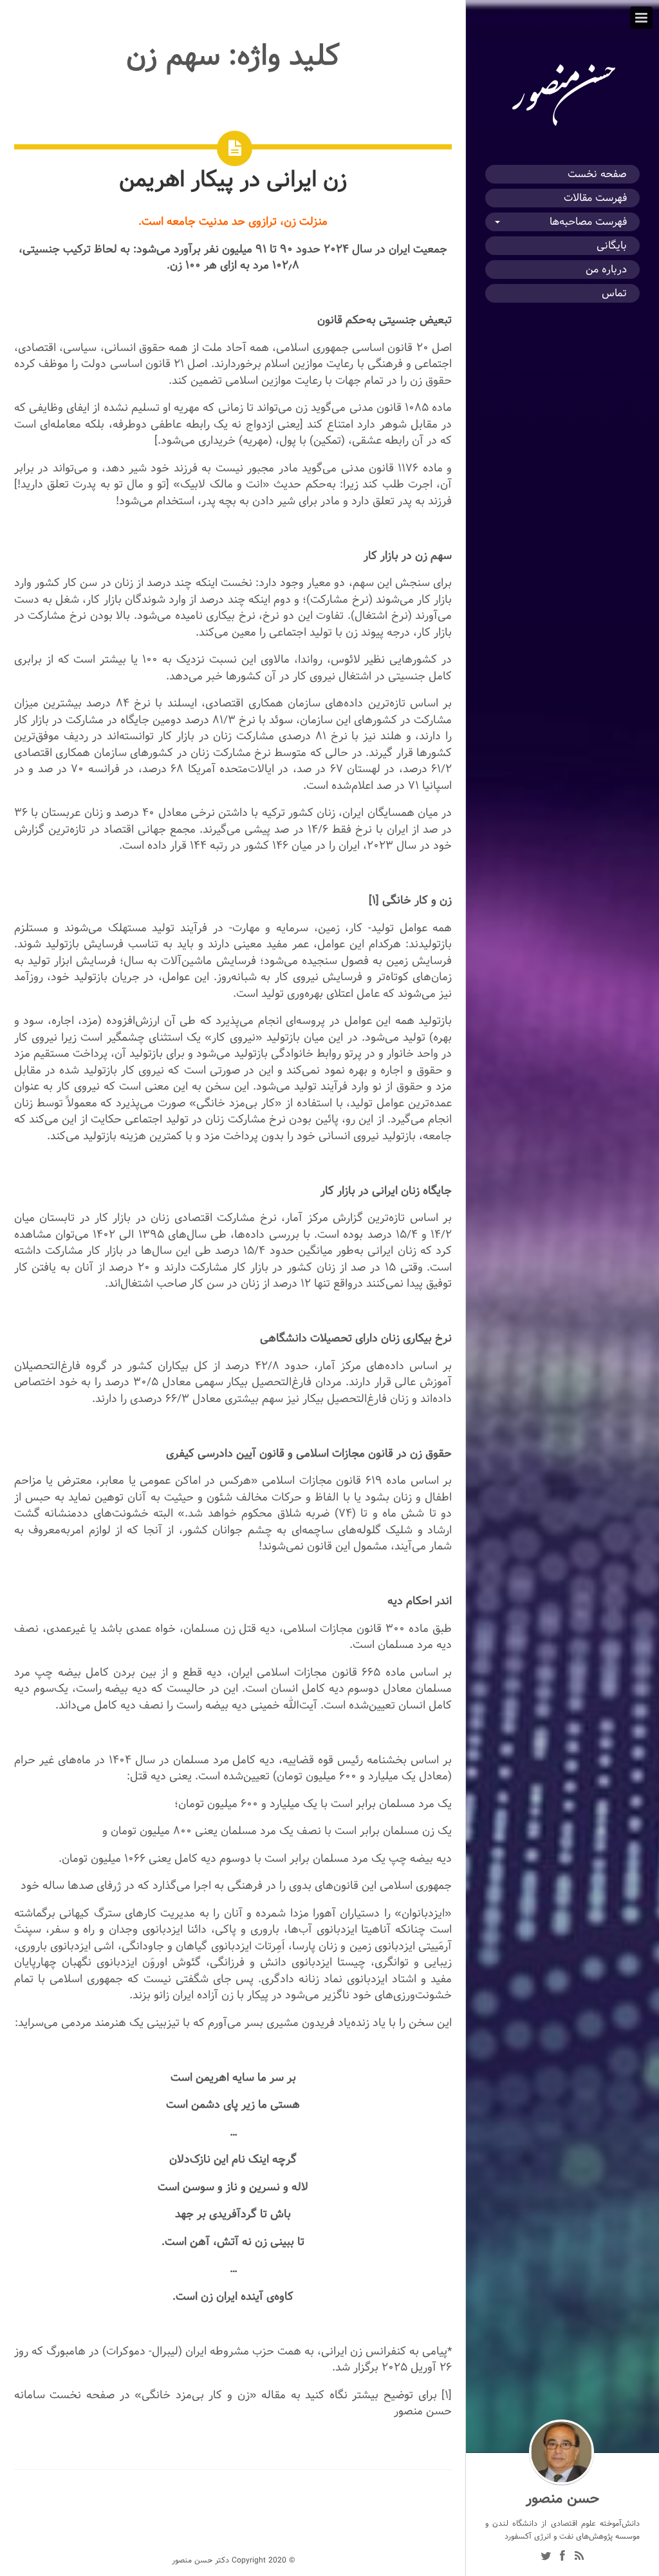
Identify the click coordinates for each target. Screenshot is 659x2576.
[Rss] (579, 2557)
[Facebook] (562, 2557)
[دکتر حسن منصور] (562, 126)
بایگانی (612, 246)
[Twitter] (546, 2557)
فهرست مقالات (595, 198)
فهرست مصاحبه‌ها (588, 222)
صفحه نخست (597, 174)
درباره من (606, 270)
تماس (614, 293)
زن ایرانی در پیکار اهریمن (233, 179)
